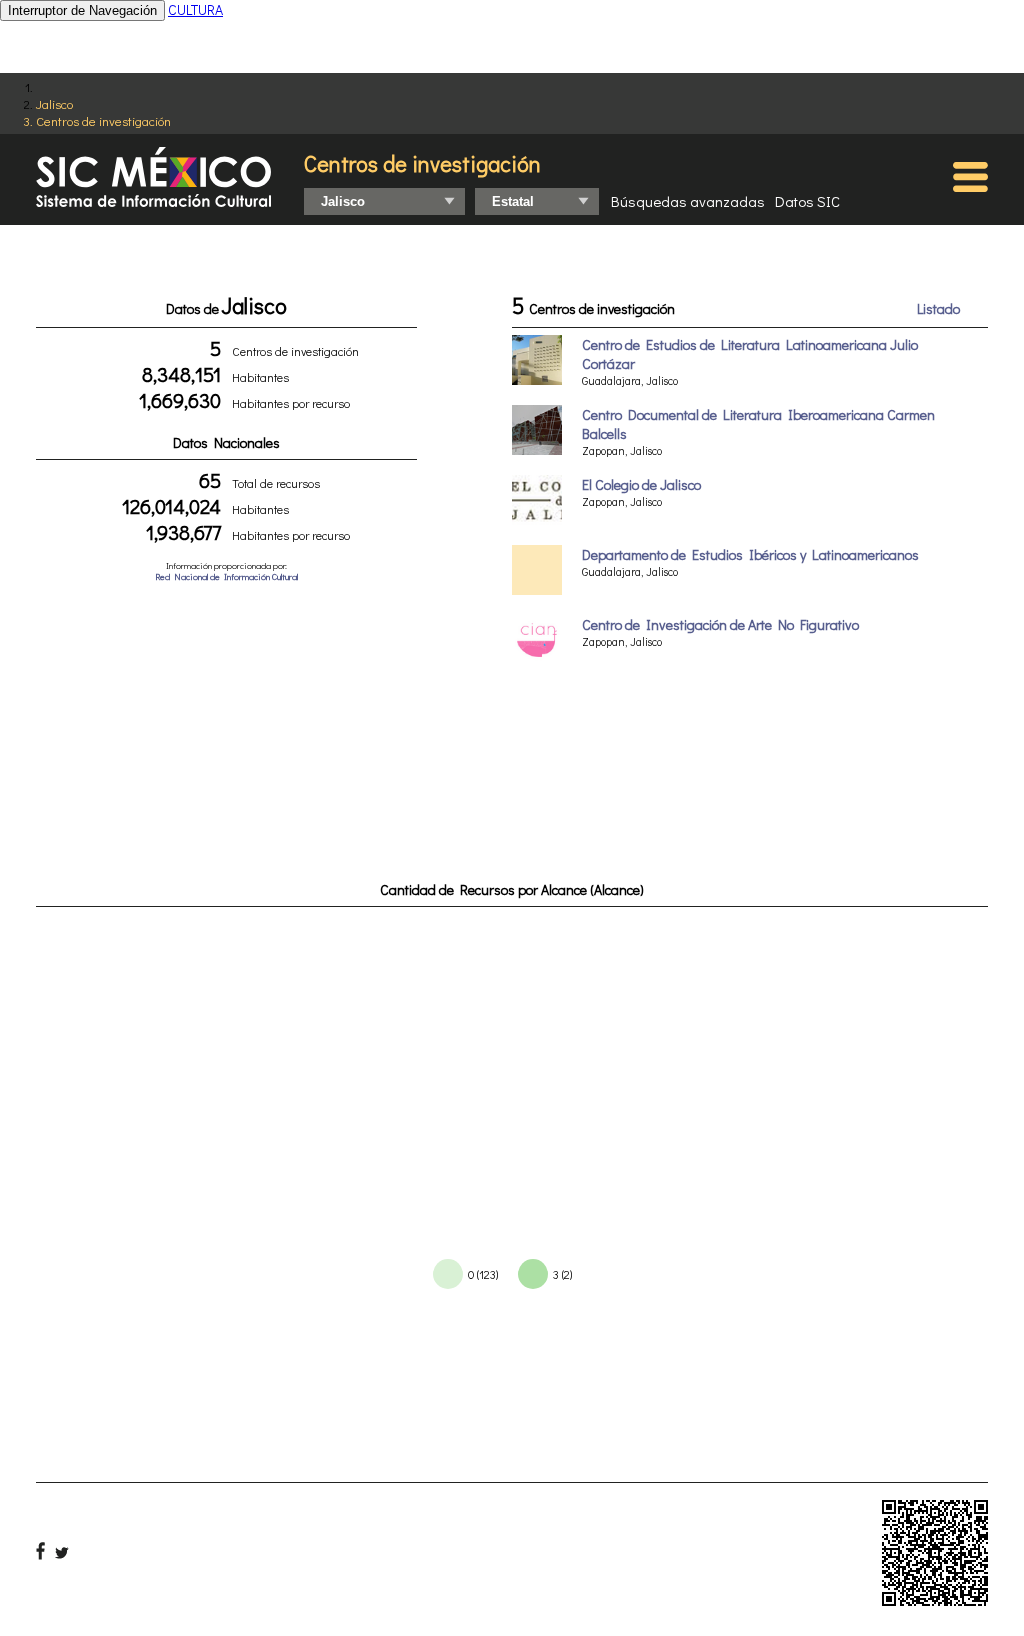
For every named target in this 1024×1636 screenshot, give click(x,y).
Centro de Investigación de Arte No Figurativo (720, 624)
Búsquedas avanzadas (688, 201)
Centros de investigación (103, 120)
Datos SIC (807, 201)
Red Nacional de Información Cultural (226, 576)
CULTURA (195, 9)
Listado (938, 308)
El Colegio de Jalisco (641, 484)
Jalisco (54, 103)
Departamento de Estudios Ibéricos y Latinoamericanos (750, 554)
